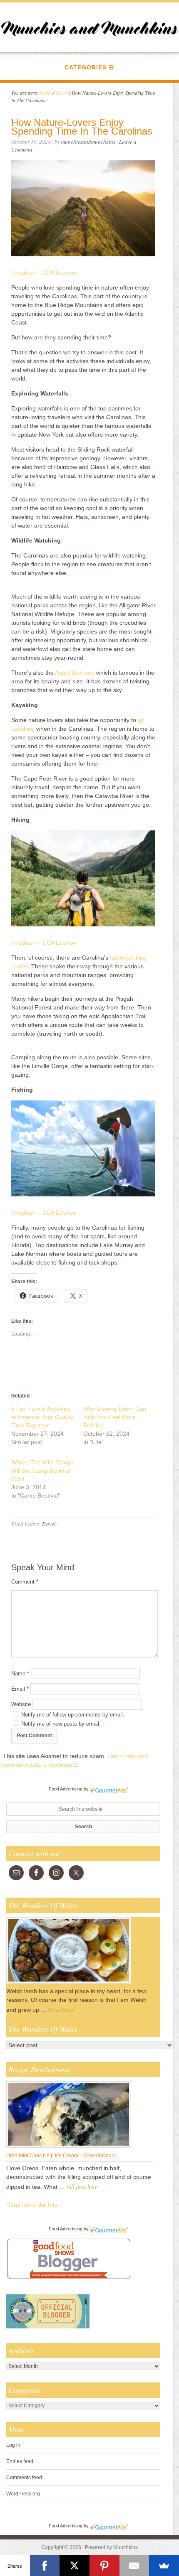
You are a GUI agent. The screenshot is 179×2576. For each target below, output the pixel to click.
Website (21, 1704)
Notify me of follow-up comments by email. (73, 1715)
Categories (86, 67)
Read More (61, 2010)
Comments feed (24, 2478)
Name (20, 1674)
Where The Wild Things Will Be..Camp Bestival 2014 (42, 1471)
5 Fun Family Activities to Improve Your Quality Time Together (42, 1417)
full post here (82, 2187)
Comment (25, 1582)
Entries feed (20, 2461)
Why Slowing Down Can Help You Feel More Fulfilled (115, 1417)
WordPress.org (23, 2494)
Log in (13, 2445)
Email (20, 1689)
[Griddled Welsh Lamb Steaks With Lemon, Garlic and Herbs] (69, 1983)
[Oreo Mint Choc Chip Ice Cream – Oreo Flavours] (69, 2147)
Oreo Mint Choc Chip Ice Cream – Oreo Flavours (61, 2156)
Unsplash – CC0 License (44, 273)
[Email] (134, 2566)
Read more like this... (34, 2205)
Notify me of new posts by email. (61, 1724)
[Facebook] (45, 2566)
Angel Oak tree (75, 673)
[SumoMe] (164, 2566)
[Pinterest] (104, 2566)
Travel (49, 1524)
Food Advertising (66, 1789)
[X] (75, 2566)
